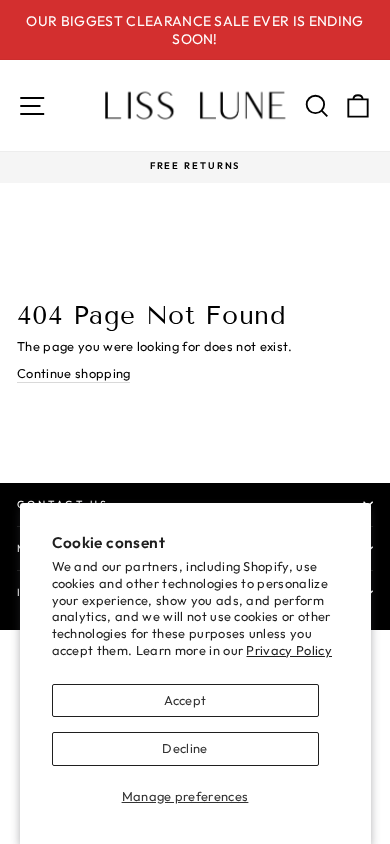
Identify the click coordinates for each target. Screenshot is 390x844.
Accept (185, 700)
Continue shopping (73, 373)
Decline (184, 748)
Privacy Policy (289, 650)
